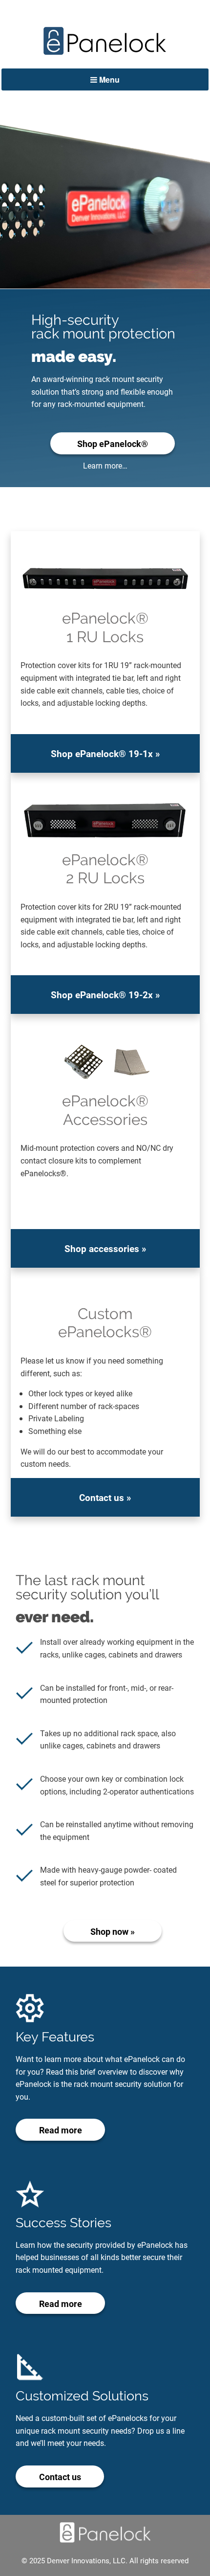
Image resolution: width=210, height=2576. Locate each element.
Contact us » (105, 1497)
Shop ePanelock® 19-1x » (105, 753)
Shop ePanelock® (113, 444)
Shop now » (113, 1931)
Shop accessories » (105, 1248)
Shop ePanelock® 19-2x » (105, 995)
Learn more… (105, 465)
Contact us (60, 2477)
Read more (61, 2130)
